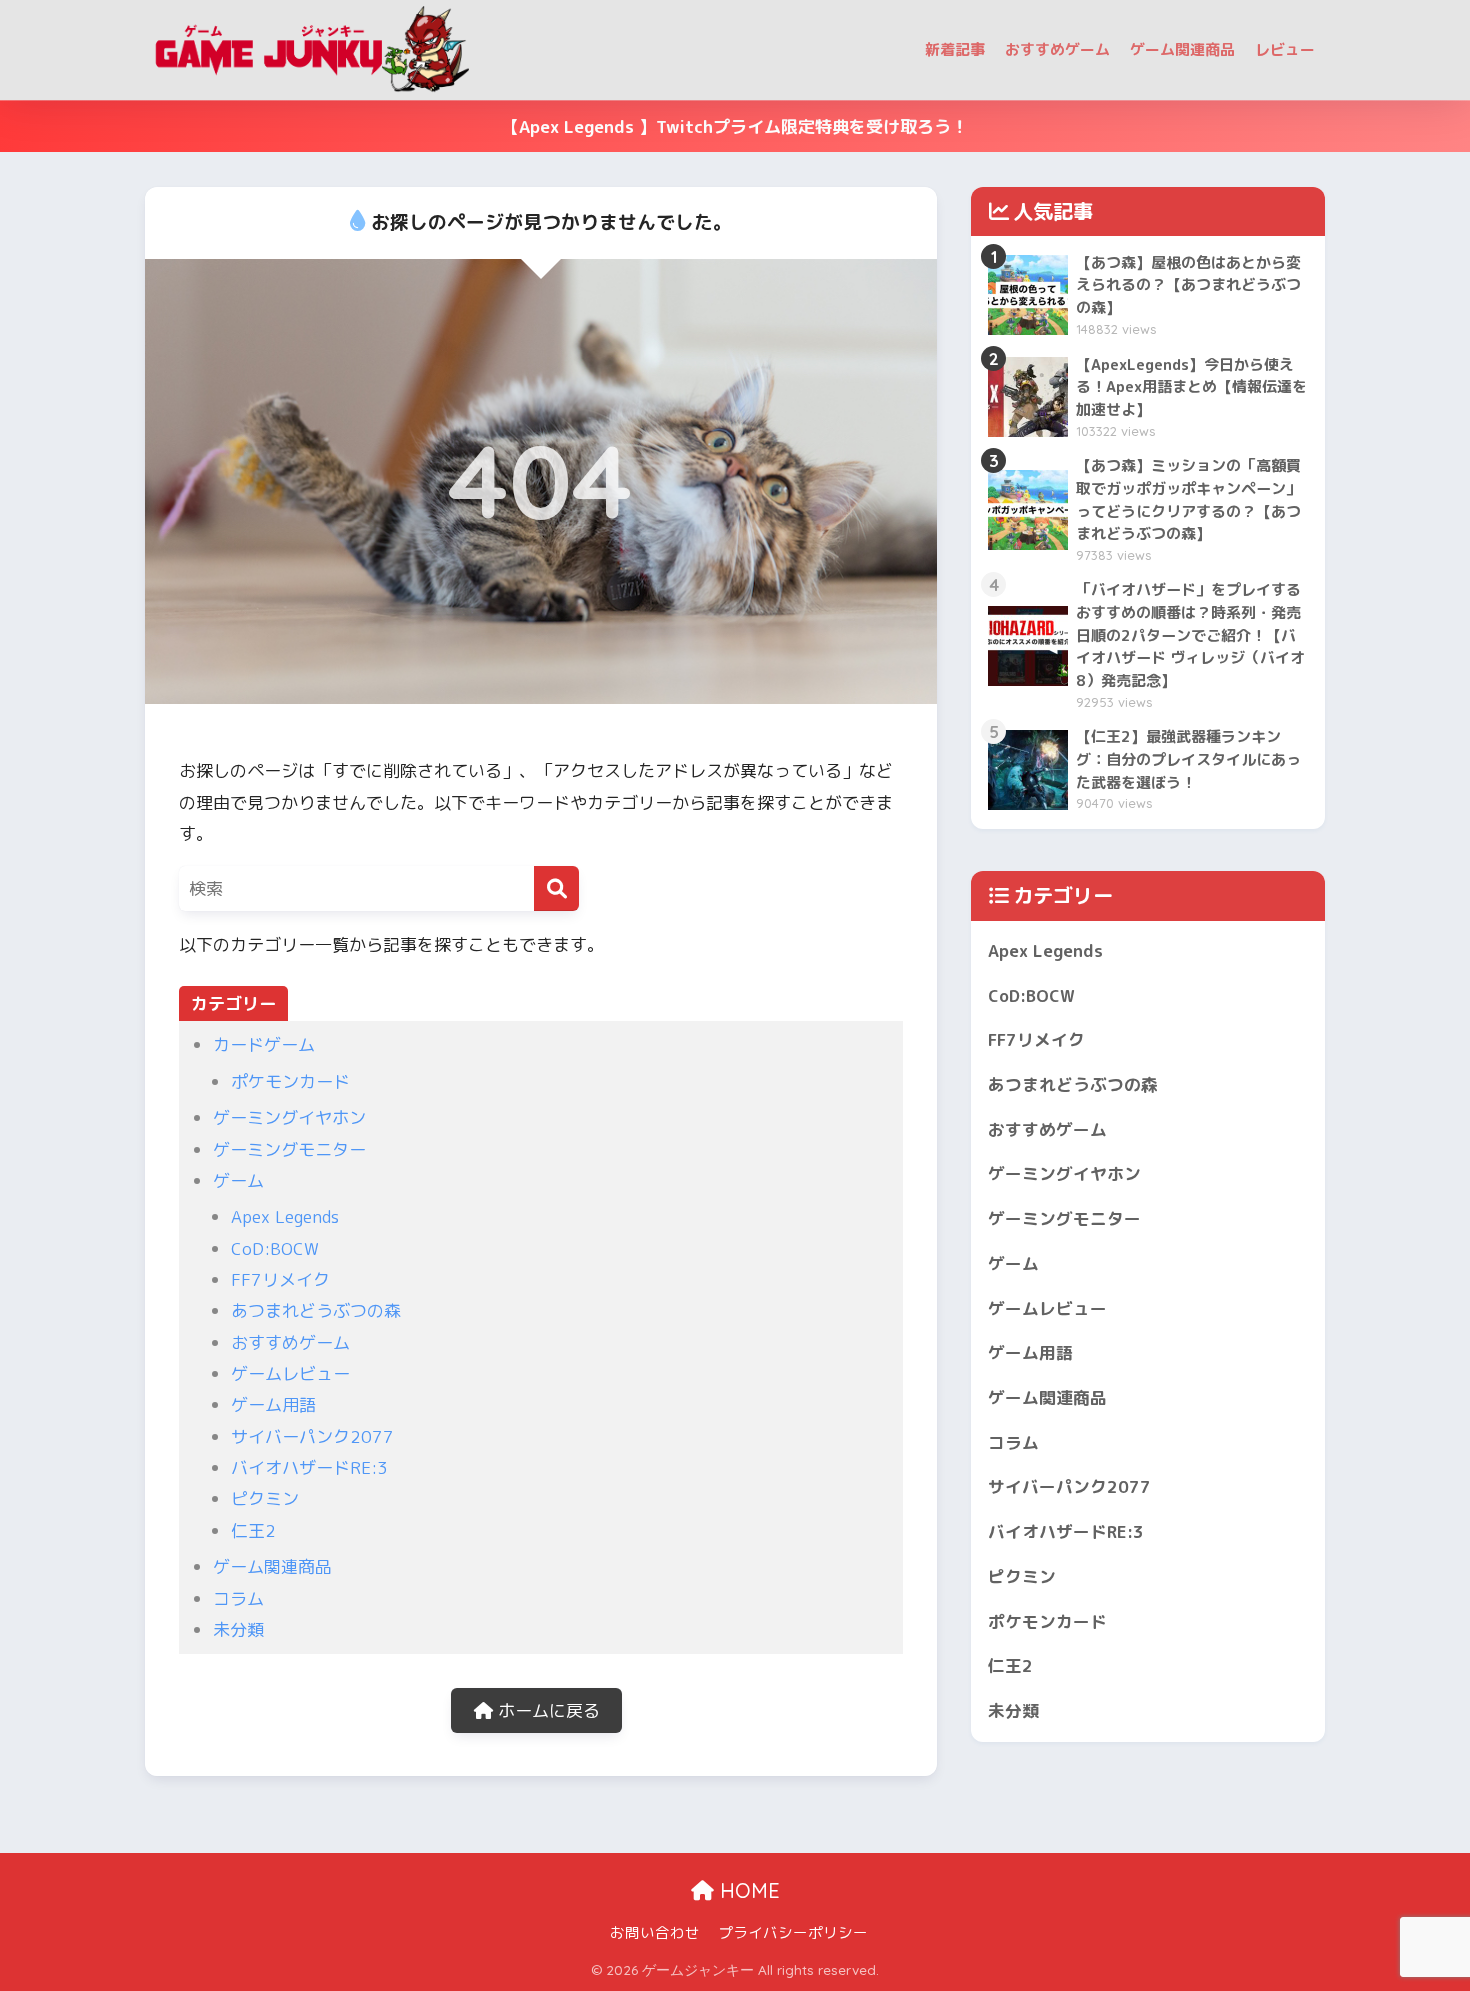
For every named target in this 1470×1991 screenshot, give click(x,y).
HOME (747, 1890)
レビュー (1285, 49)
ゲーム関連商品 (1182, 49)
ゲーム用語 (273, 1404)
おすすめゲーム (1057, 49)
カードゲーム (264, 1044)
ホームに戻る (546, 1710)
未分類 (238, 1629)
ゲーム (238, 1180)
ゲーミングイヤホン (289, 1117)
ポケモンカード (290, 1081)
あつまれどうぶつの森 (316, 1310)
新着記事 (955, 49)
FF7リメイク (280, 1279)
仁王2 (253, 1530)
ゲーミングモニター (289, 1149)
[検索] (556, 888)
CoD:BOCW (275, 1248)
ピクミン (265, 1498)
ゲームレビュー (290, 1373)
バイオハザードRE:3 (309, 1467)
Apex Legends (285, 1216)
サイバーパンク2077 (312, 1436)
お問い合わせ (655, 1932)
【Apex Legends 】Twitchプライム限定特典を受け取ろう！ (735, 126)
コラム (238, 1598)
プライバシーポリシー (793, 1932)
